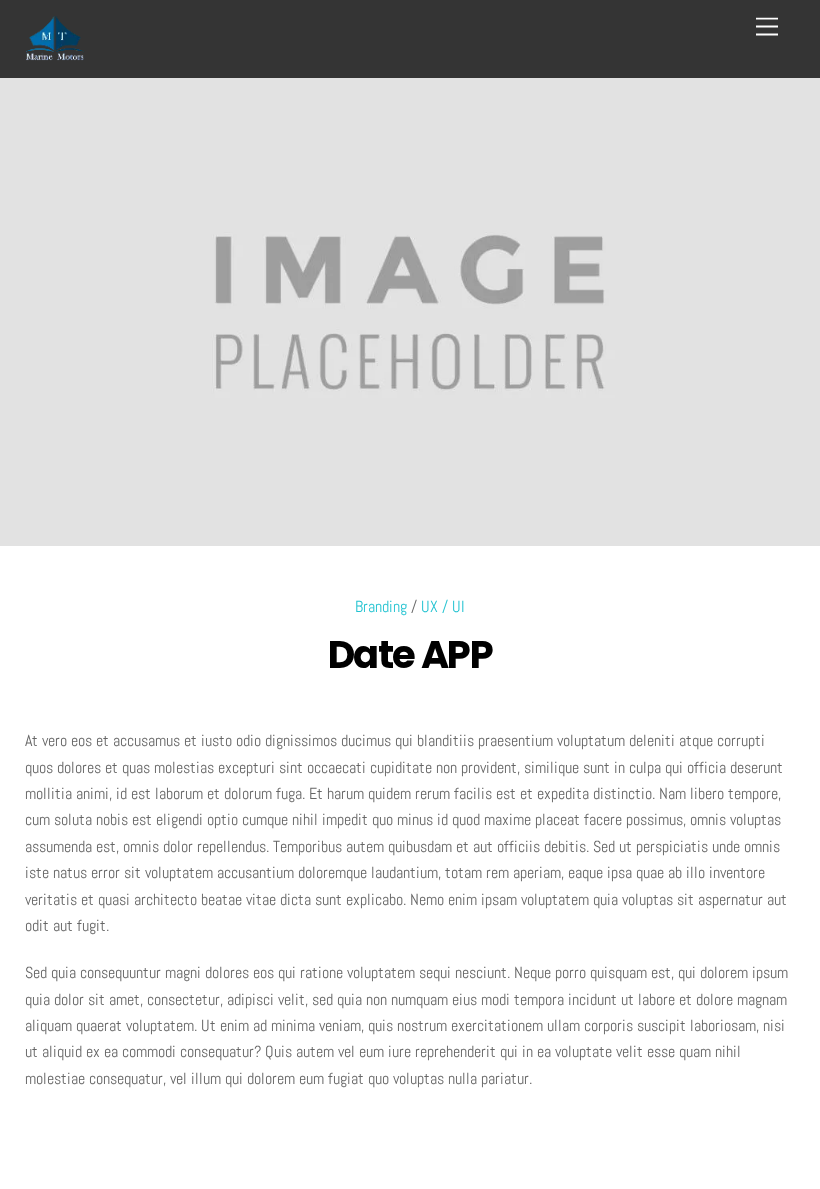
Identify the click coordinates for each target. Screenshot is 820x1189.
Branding (381, 606)
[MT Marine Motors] (55, 52)
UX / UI (443, 606)
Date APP (410, 654)
